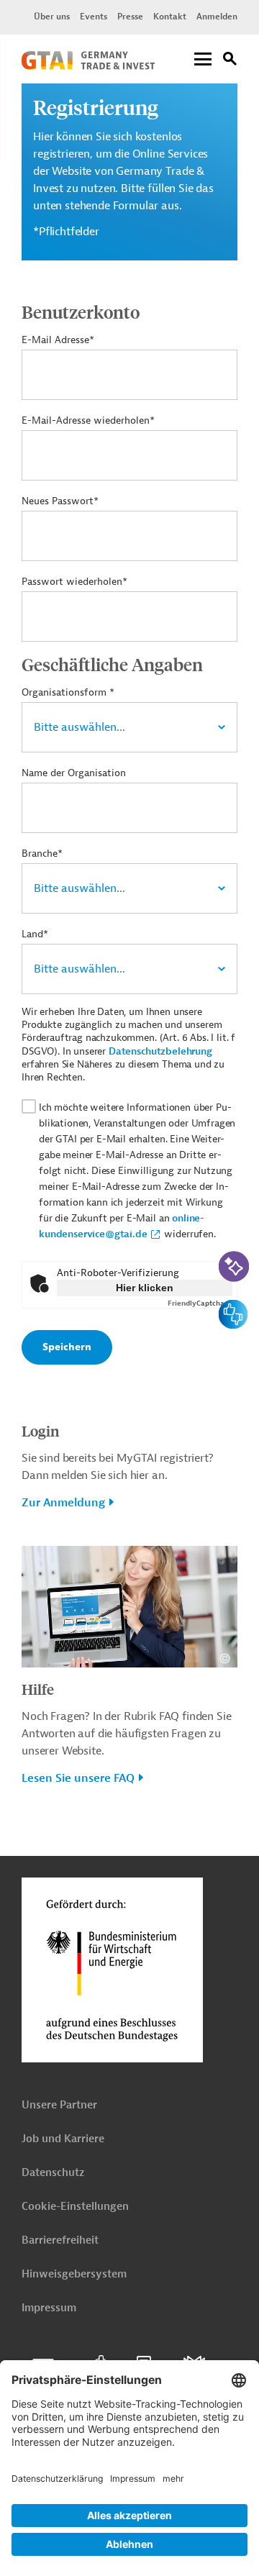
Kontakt (170, 17)
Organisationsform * (68, 692)
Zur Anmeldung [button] (63, 1503)
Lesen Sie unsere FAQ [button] (78, 1778)
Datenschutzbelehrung (160, 1051)
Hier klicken (145, 1288)
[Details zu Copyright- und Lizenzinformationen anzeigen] (225, 1658)
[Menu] (203, 60)
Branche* (42, 854)
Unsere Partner (59, 2105)
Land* (35, 934)
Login (40, 1430)
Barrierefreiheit (60, 2240)
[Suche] (230, 61)
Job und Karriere (63, 2139)
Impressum (49, 2308)
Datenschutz (53, 2173)
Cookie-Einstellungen (75, 2207)
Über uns (52, 17)
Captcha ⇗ (200, 1303)
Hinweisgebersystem (74, 2274)
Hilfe (38, 1689)
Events (94, 17)
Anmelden (217, 17)
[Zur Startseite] (88, 66)
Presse (130, 17)
